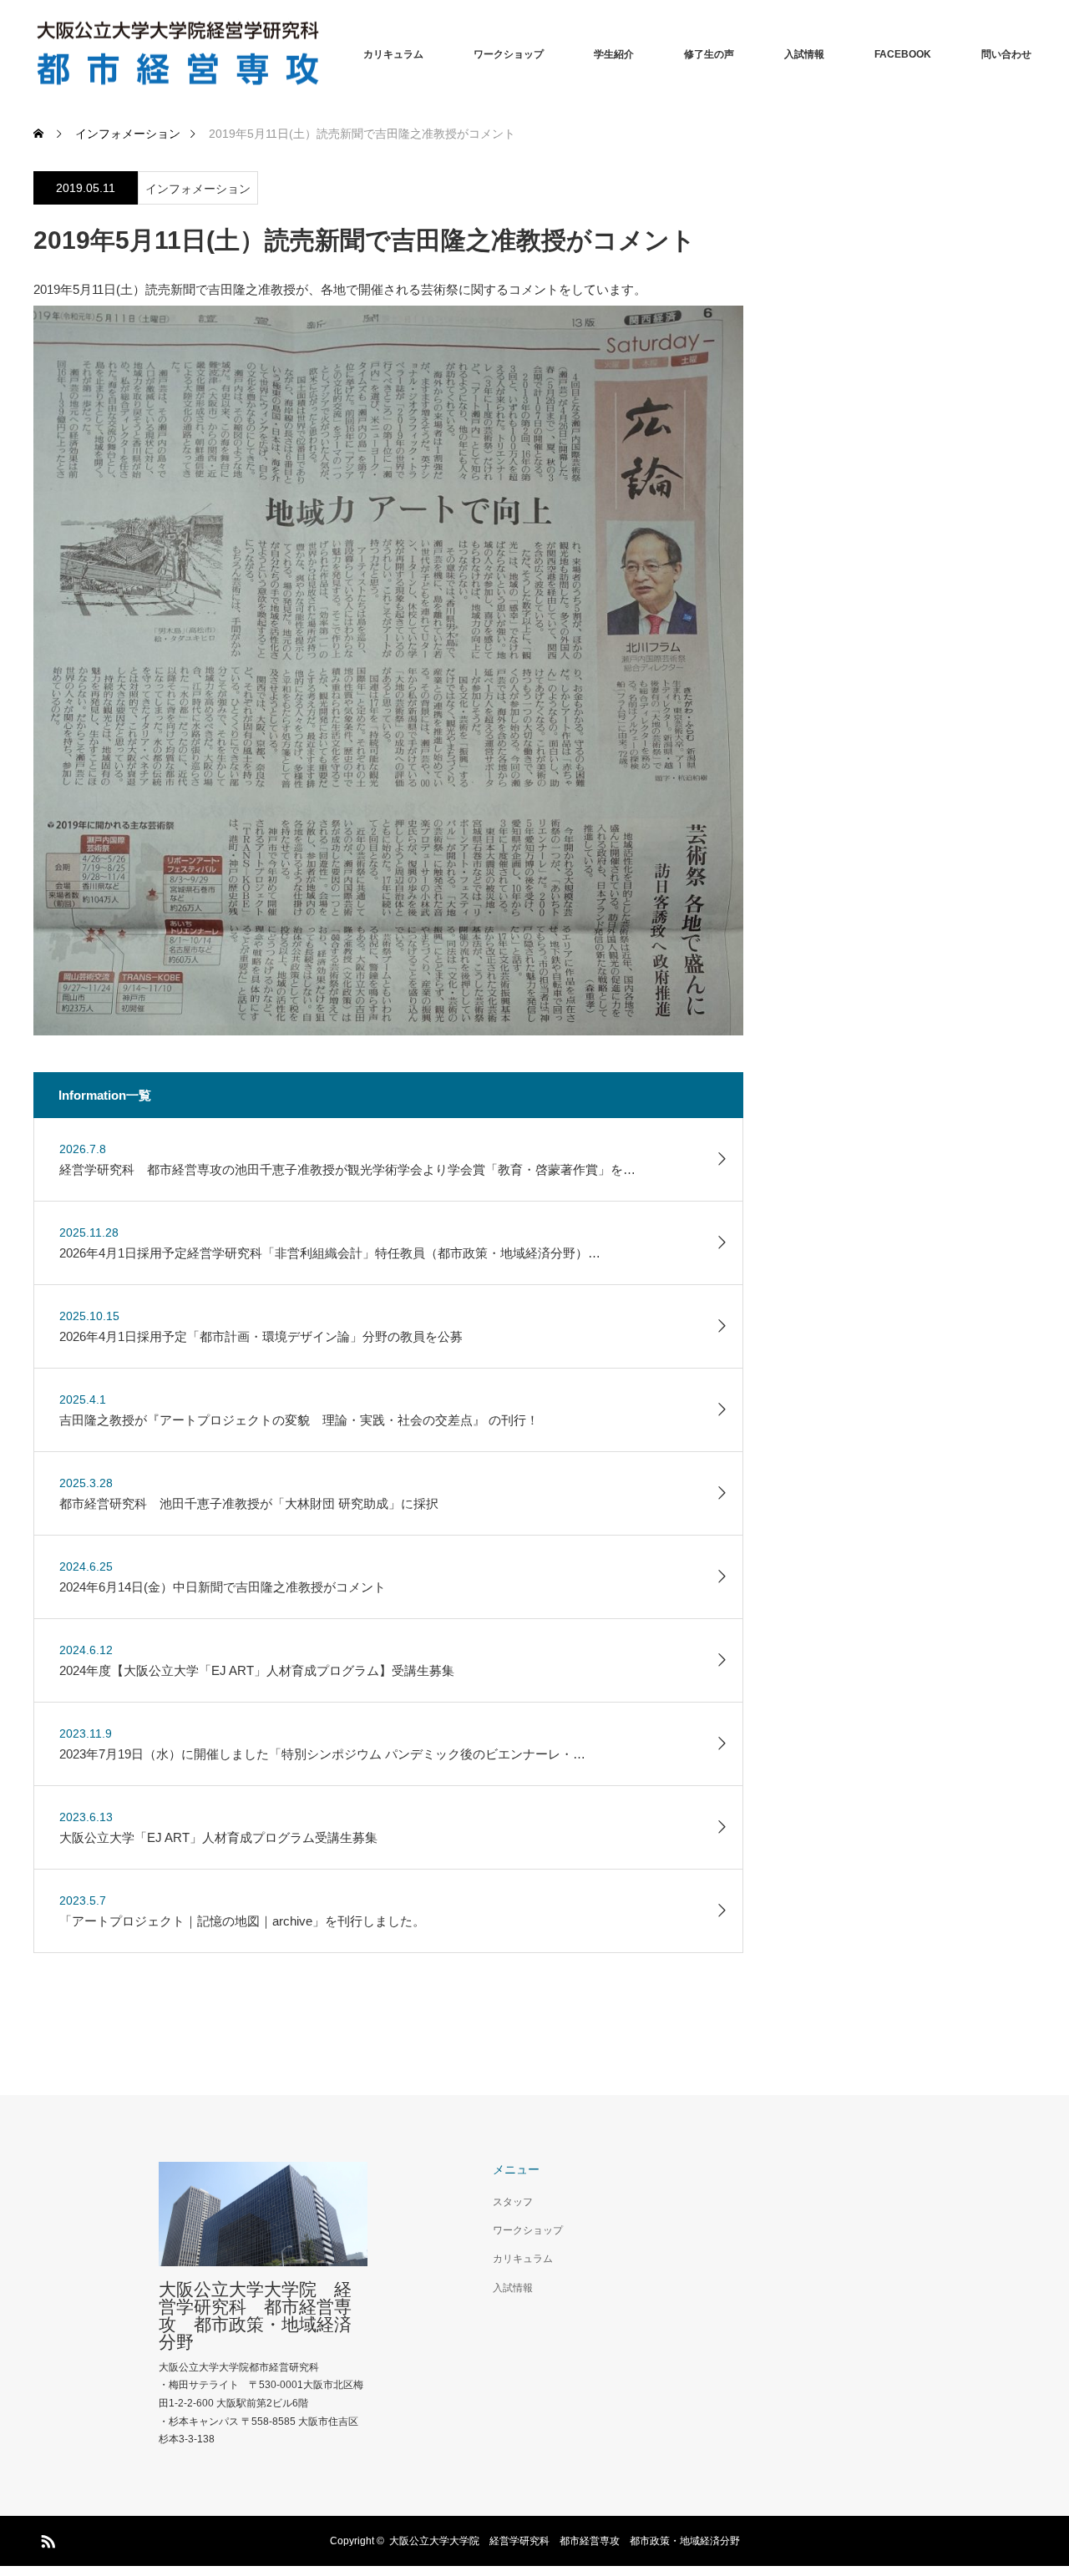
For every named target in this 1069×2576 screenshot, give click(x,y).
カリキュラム (393, 54)
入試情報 (804, 54)
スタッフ (513, 2202)
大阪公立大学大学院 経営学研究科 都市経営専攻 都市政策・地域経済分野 (255, 2315)
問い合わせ (1006, 54)
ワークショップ (509, 54)
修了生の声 (709, 54)
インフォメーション (198, 189)
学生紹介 (614, 54)
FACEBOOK (903, 54)
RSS (46, 2538)
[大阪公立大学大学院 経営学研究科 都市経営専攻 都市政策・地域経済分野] (326, 55)
